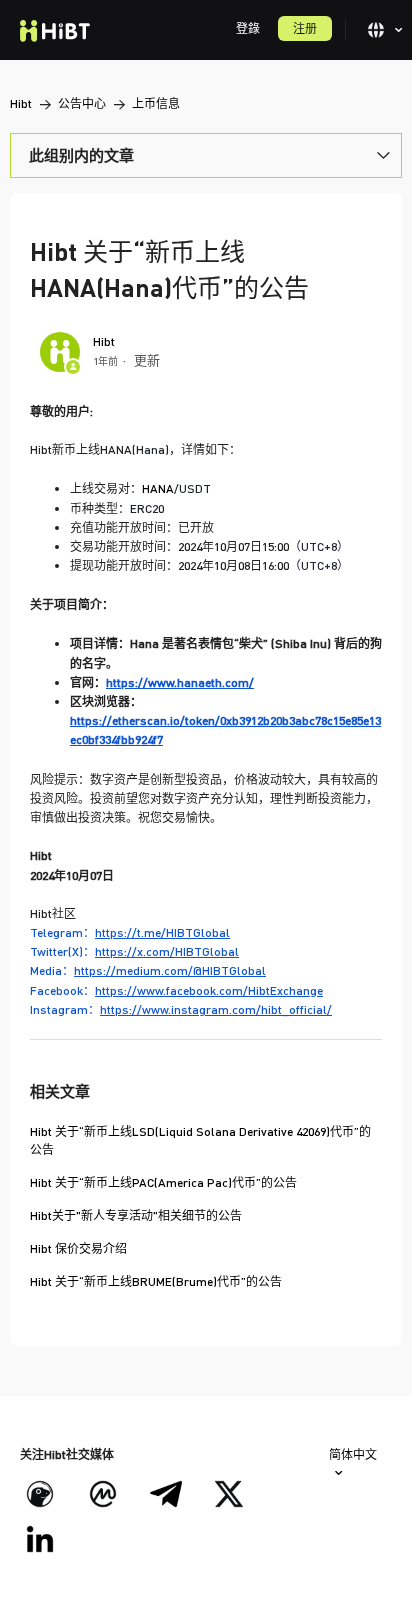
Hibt (21, 103)
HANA (176, 488)
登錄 (248, 28)
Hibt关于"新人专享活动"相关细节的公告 (136, 1215)
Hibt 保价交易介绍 (78, 1248)
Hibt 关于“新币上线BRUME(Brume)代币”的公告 (156, 1281)
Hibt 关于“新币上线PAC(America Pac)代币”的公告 (163, 1182)
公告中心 (82, 103)
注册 (305, 28)
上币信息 (156, 103)
